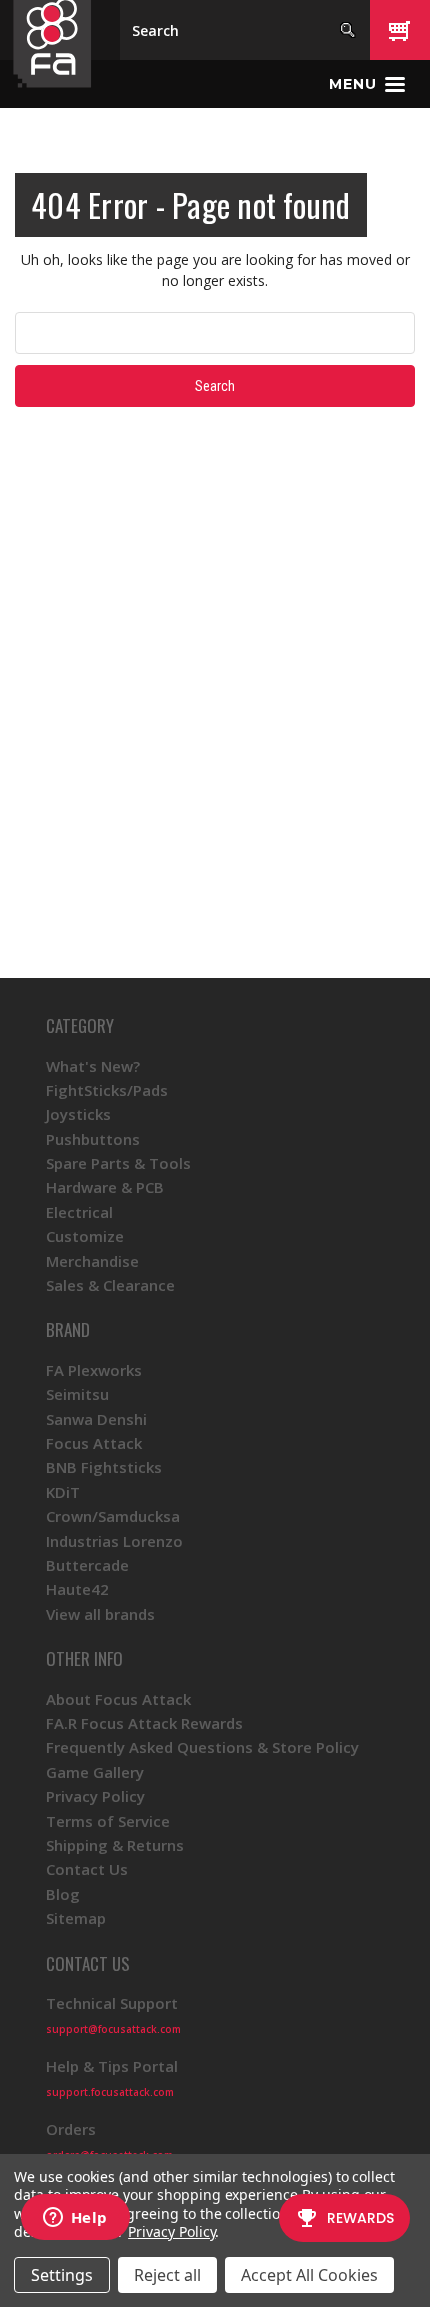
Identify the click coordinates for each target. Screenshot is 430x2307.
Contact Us (87, 1869)
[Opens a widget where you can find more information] (75, 2219)
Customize (85, 1236)
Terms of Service (108, 1821)
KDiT (63, 1492)
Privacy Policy (95, 1796)
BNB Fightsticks (104, 1467)
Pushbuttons (93, 1139)
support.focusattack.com (110, 2092)
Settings (62, 2275)
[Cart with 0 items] (400, 30)
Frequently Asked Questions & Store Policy (202, 1747)
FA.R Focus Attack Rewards (144, 1723)
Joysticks (78, 1114)
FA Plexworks (94, 1370)
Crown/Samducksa (113, 1516)
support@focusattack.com (113, 2029)
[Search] (347, 30)
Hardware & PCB (105, 1187)
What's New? (93, 1066)
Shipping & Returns (115, 1845)
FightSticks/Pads (107, 1090)
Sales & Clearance (110, 1285)
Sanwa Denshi (96, 1419)
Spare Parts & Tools (118, 1163)
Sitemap (76, 1918)
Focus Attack (94, 1443)
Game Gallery (95, 1772)
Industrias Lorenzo (114, 1541)
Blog (63, 1894)
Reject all (167, 2275)
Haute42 (77, 1589)
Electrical (79, 1212)
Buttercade (87, 1565)
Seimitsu (77, 1394)
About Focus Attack (118, 1699)
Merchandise (92, 1261)
